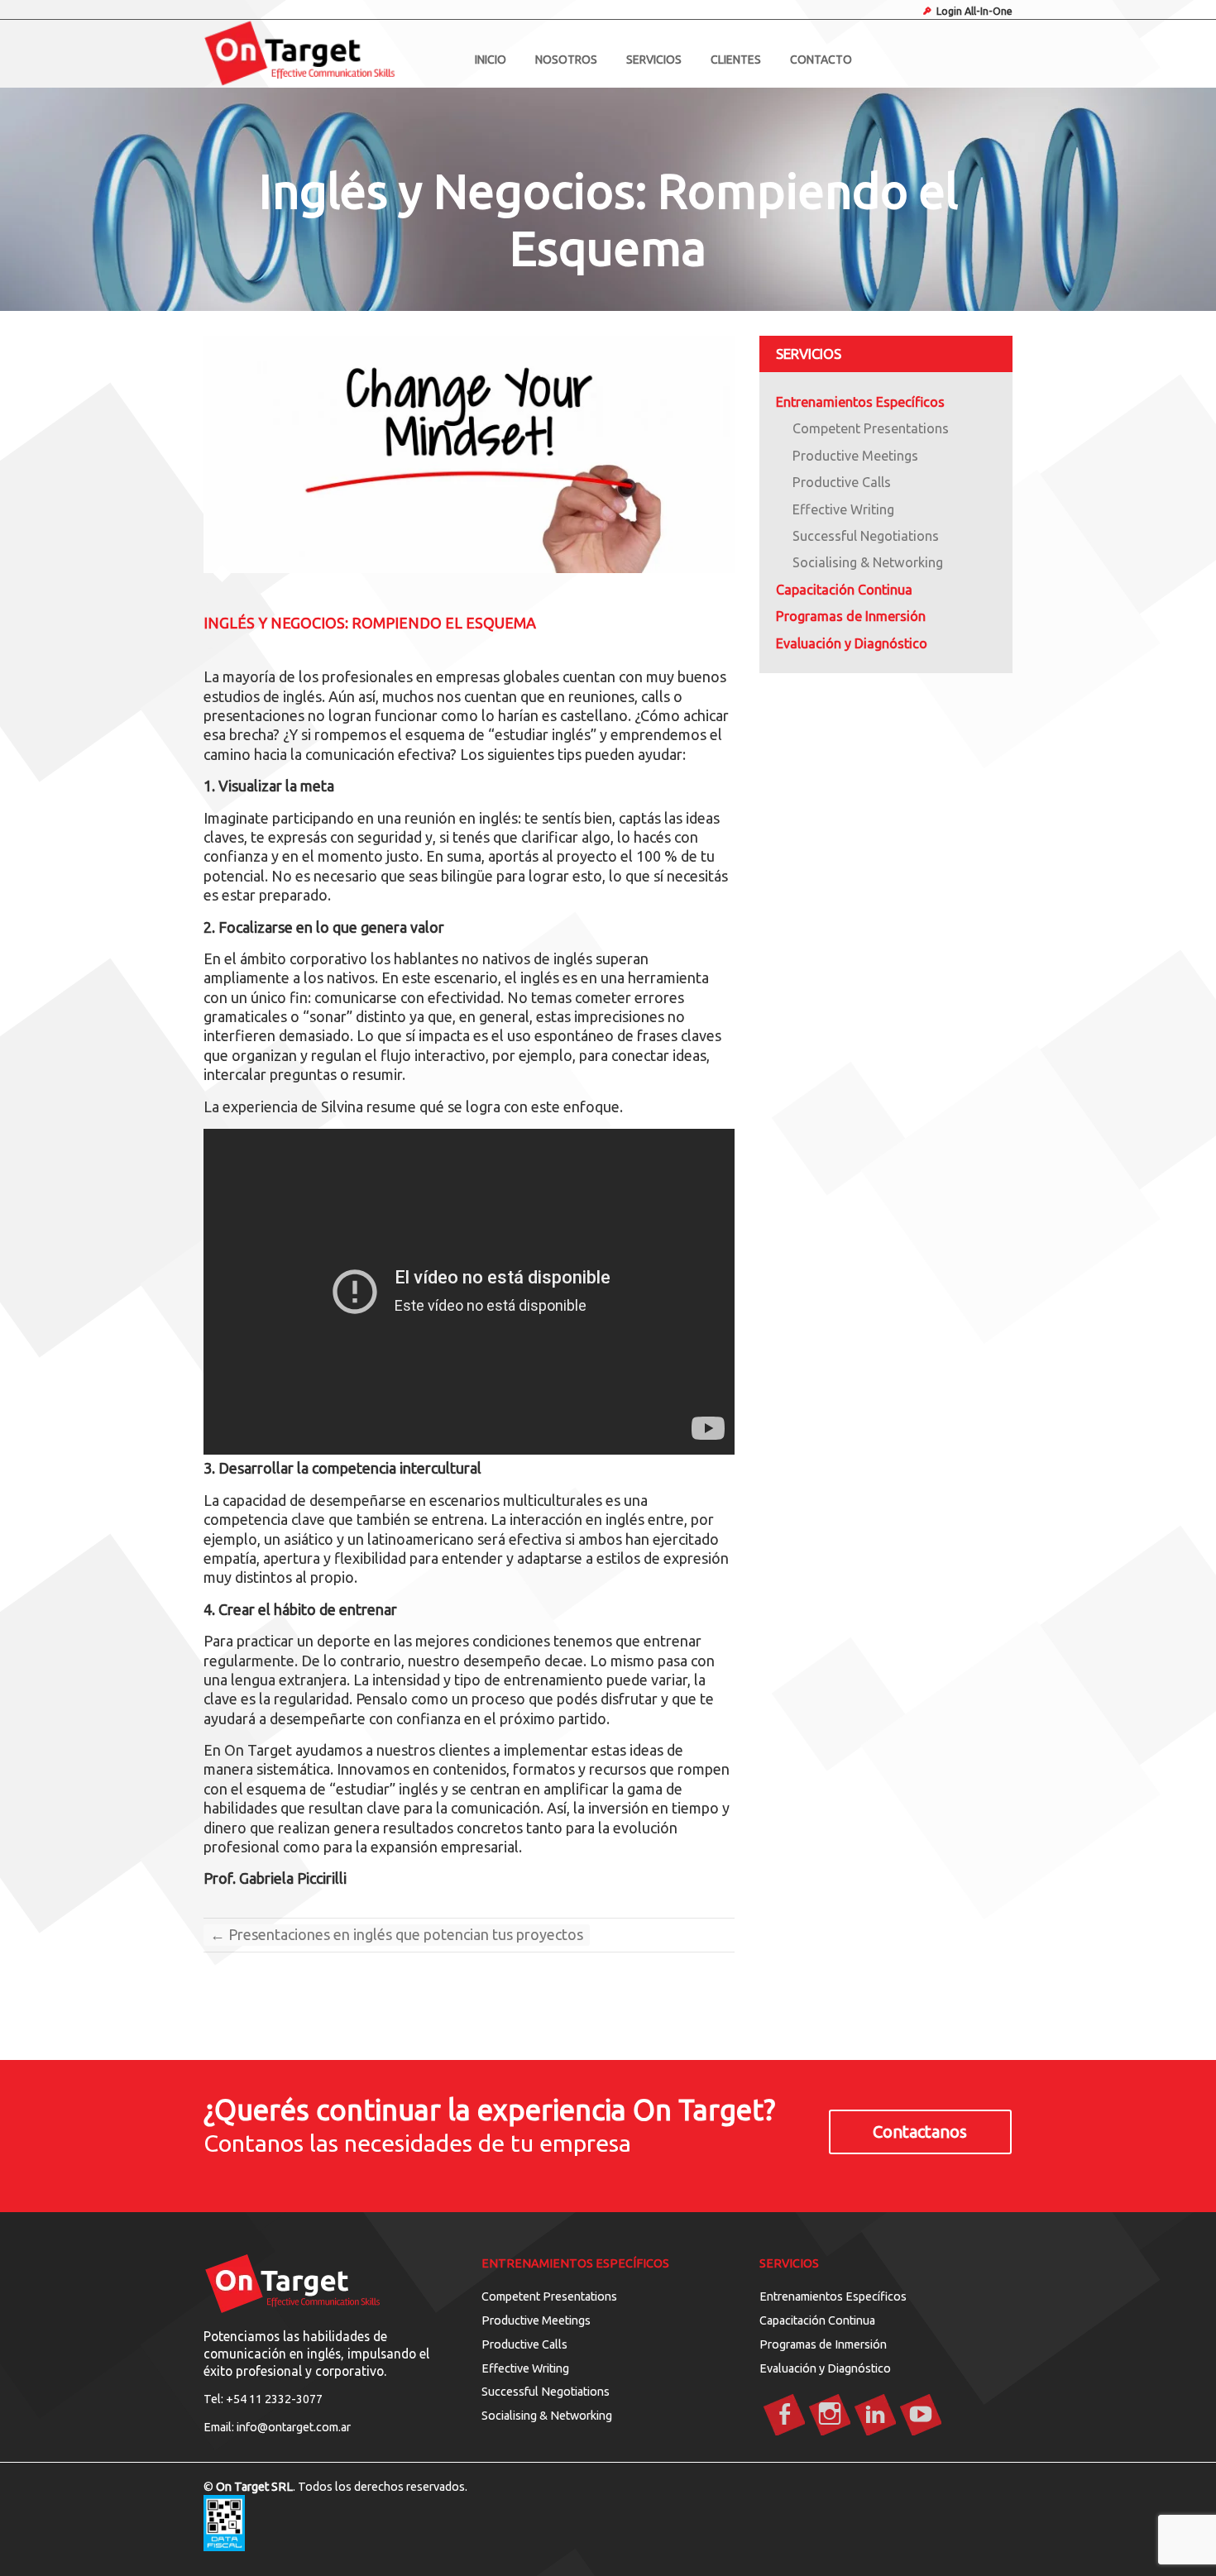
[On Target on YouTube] (921, 2416)
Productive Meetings (855, 456)
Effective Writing (843, 509)
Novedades (249, 595)
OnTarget (253, 645)
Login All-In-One (974, 11)
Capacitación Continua (844, 590)
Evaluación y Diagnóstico (852, 643)
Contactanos (920, 2132)
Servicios (654, 60)
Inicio (491, 60)
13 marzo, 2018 (368, 645)
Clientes (736, 60)
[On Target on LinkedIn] (875, 2416)
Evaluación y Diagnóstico (825, 2368)
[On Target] (325, 54)
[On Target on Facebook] (784, 2416)
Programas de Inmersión (851, 616)
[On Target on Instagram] (830, 2416)
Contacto (821, 60)
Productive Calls (842, 482)
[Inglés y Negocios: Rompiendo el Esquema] (469, 454)
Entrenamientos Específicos (860, 402)
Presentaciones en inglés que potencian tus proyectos (397, 1934)
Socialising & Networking (868, 562)
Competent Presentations (871, 428)
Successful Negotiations (866, 536)
